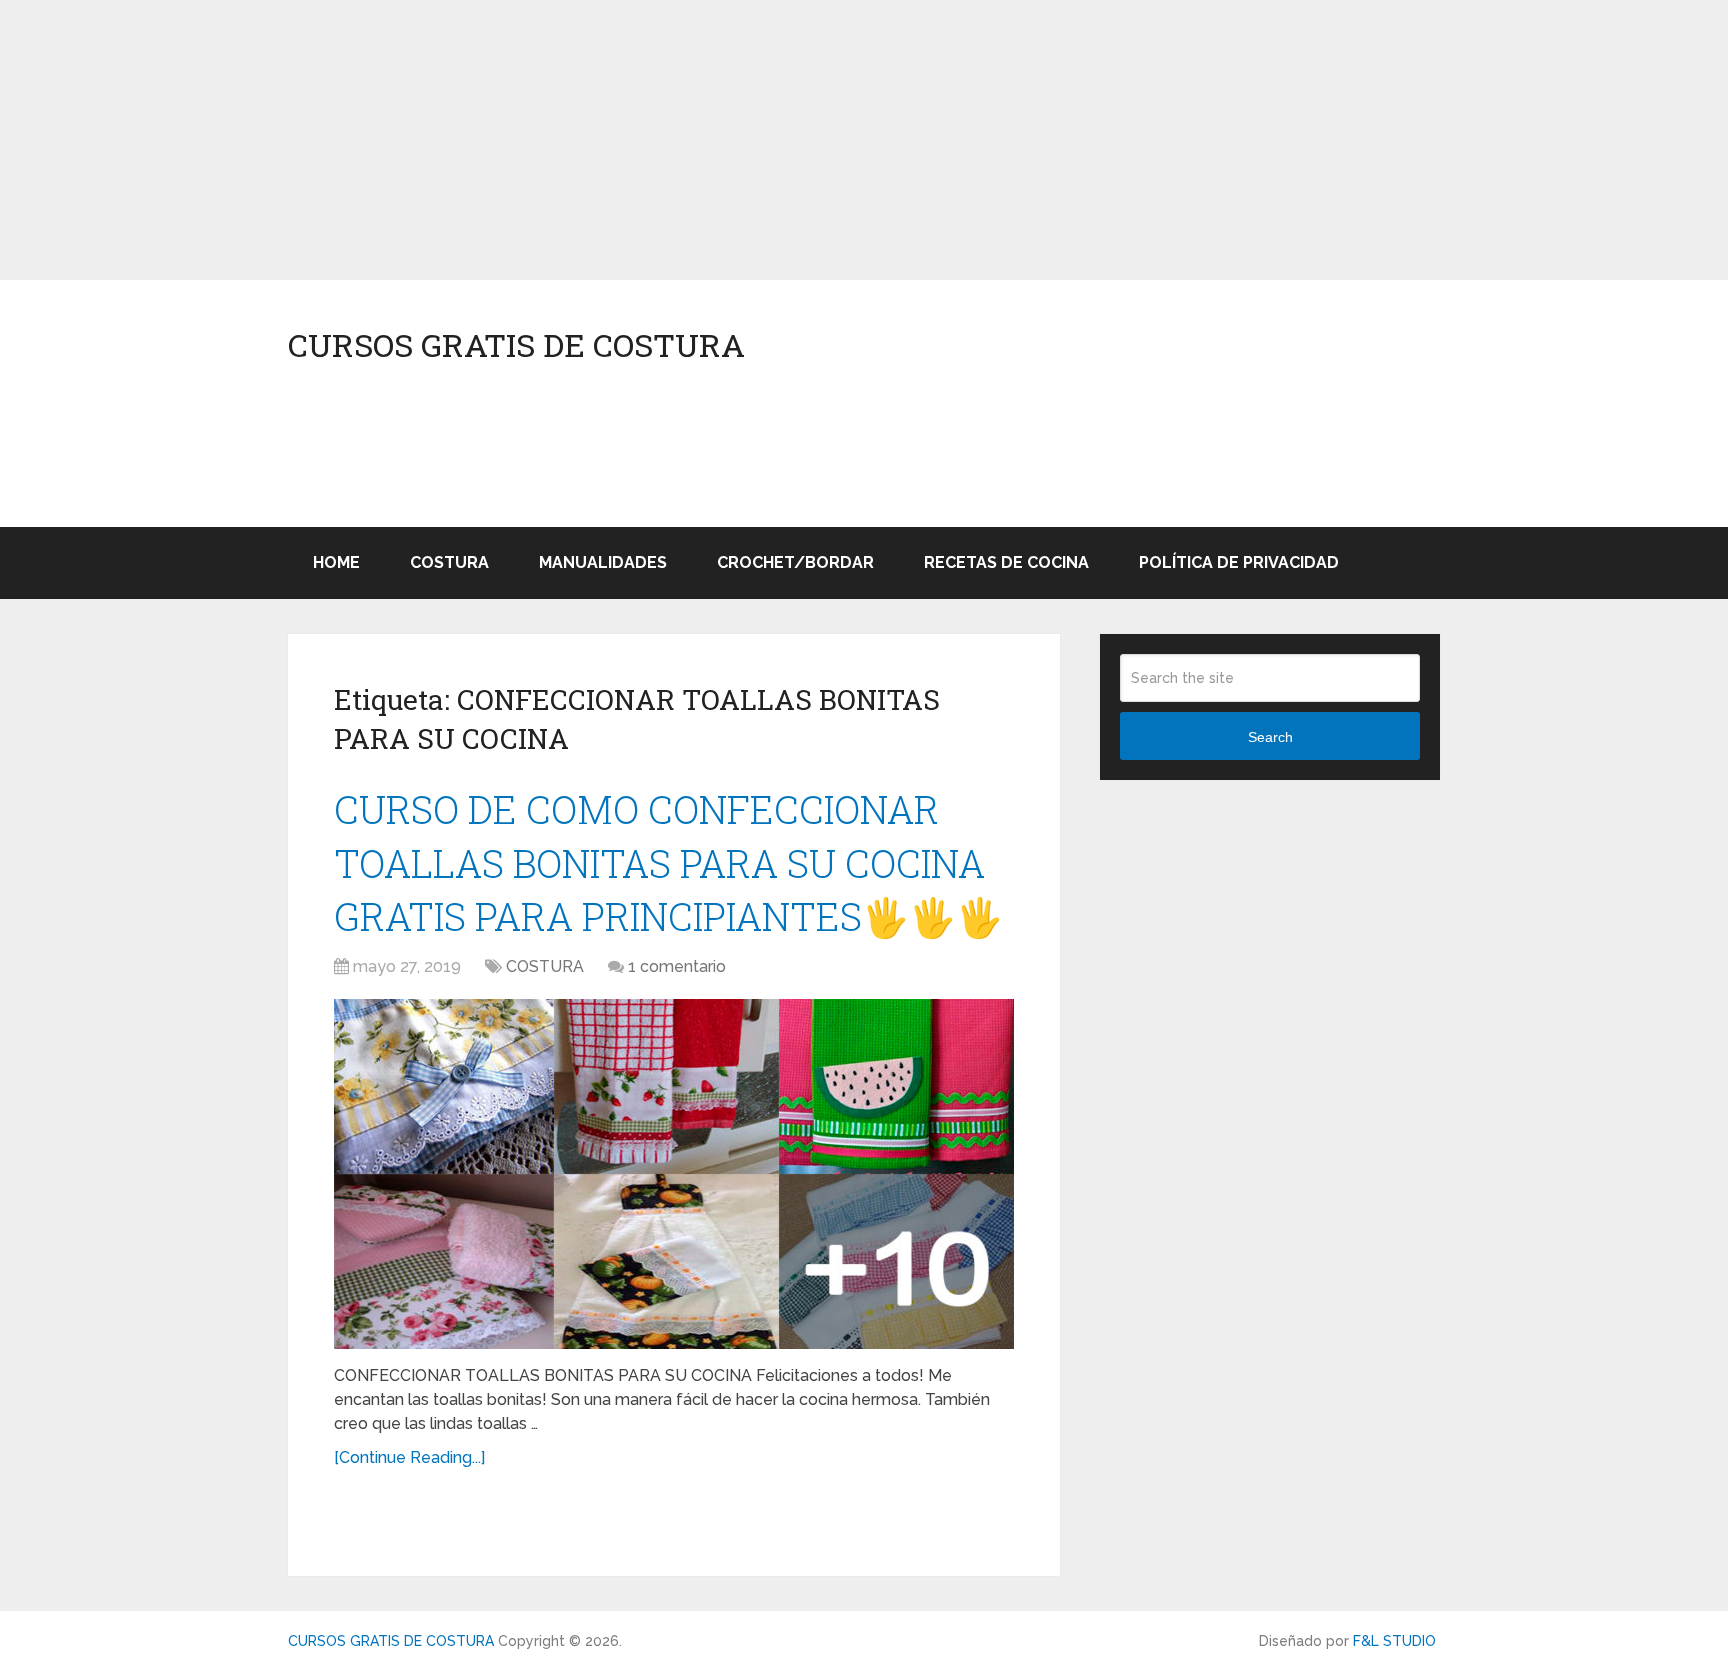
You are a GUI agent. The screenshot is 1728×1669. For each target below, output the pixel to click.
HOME (336, 562)
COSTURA (449, 562)
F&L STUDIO (1394, 1641)
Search (1270, 737)
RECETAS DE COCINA (1006, 562)
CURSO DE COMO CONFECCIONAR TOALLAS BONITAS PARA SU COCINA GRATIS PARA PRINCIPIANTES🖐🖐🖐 (668, 862)
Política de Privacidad (1239, 562)
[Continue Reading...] (409, 1457)
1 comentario (677, 966)
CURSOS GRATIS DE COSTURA (516, 345)
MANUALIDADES (603, 562)
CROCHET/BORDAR (795, 562)
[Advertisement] (600, 140)
